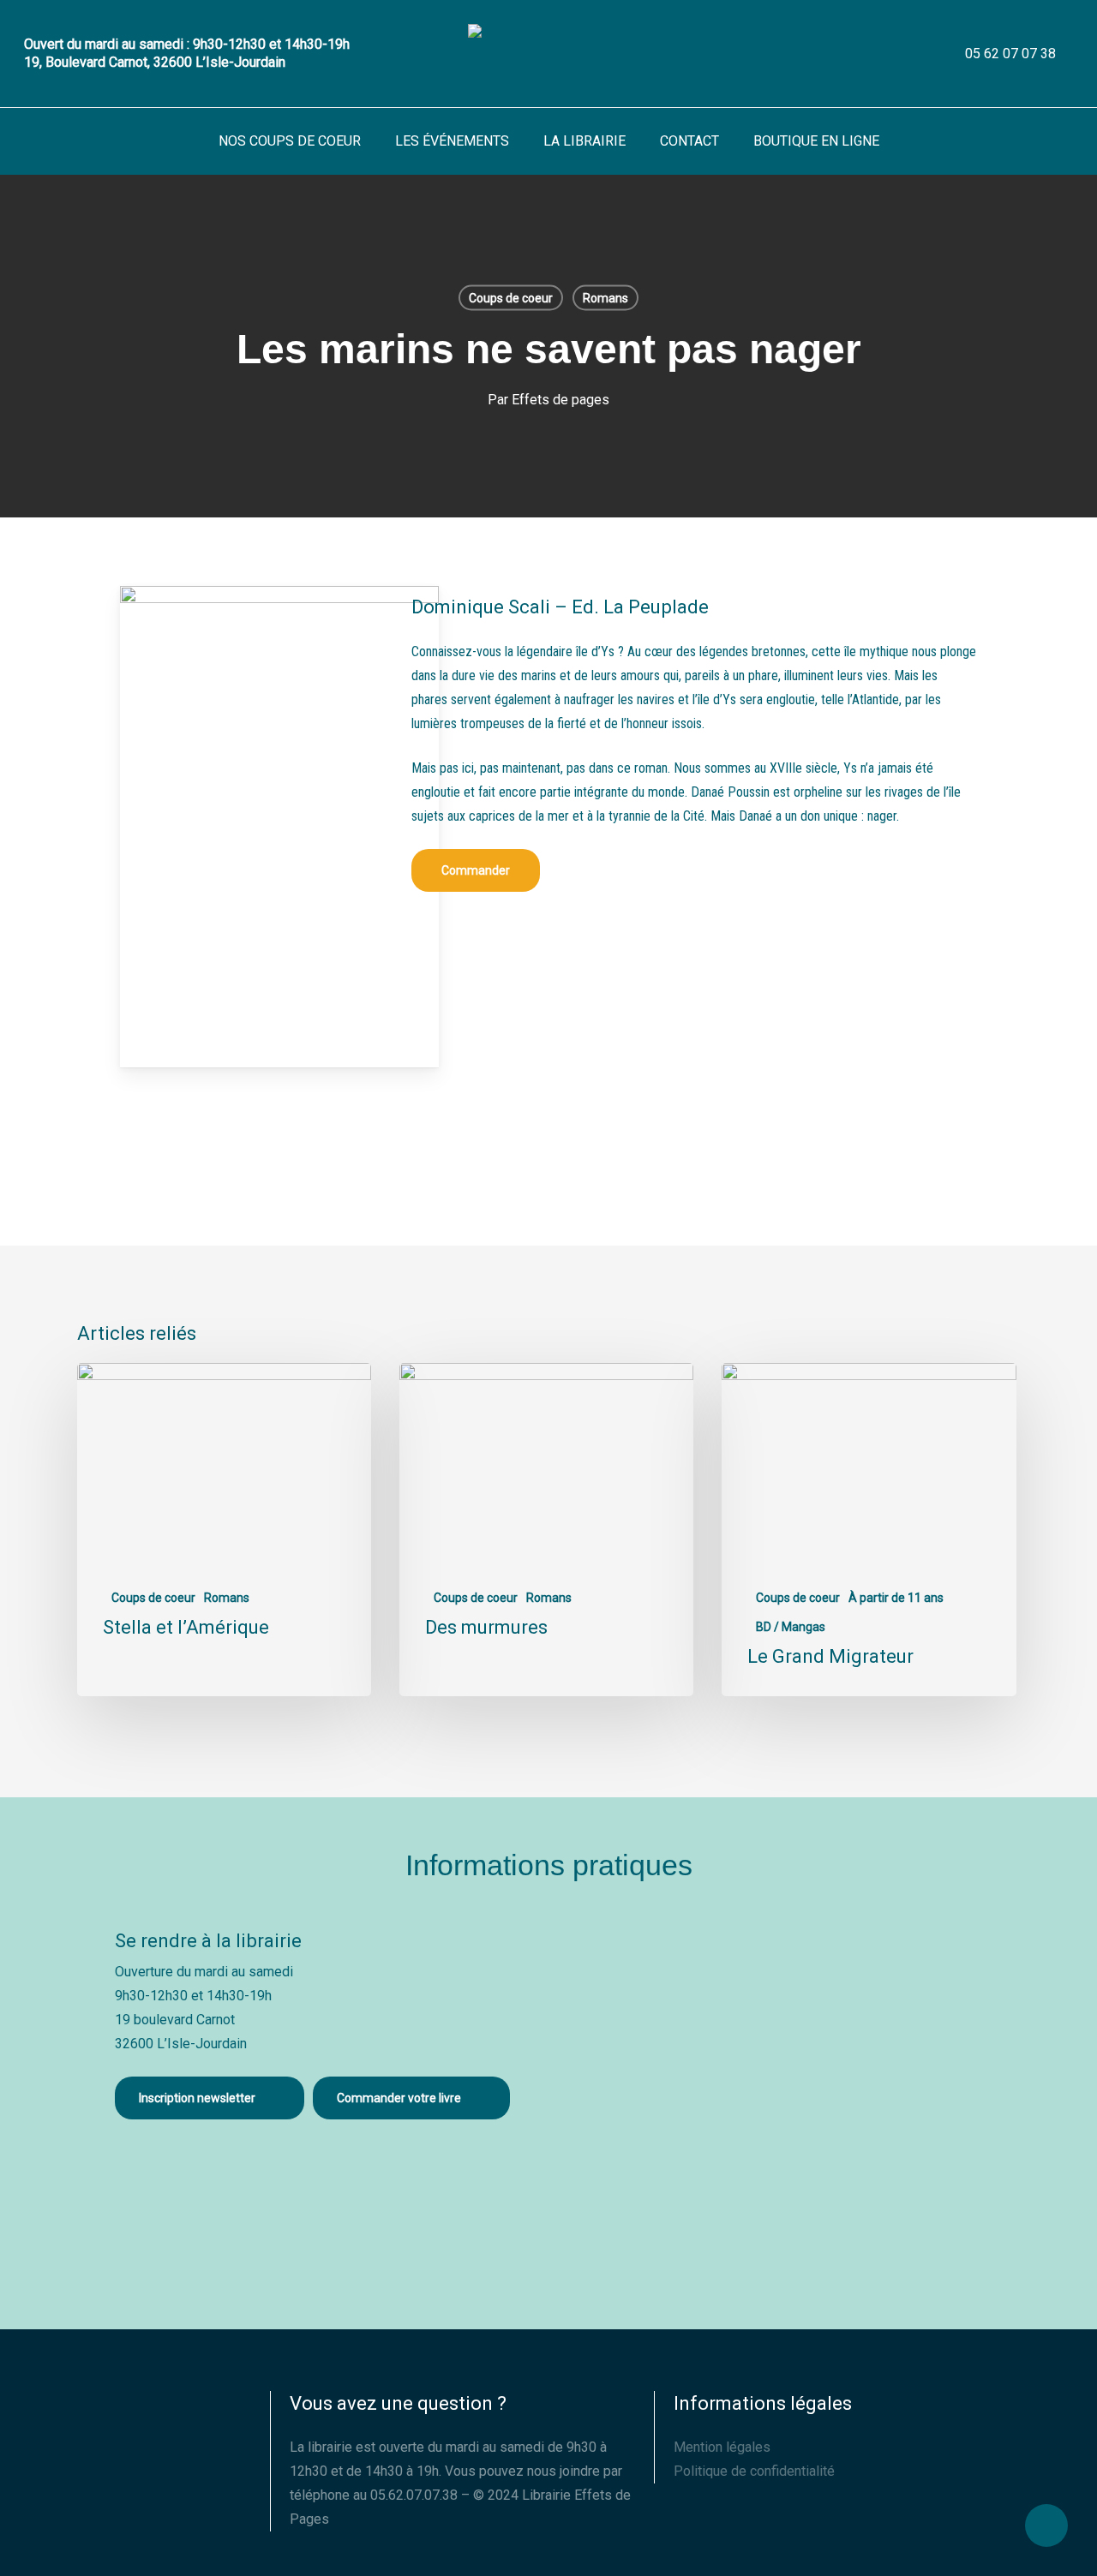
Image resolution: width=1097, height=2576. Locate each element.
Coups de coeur (511, 298)
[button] (476, 870)
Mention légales (722, 2447)
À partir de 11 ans (896, 1598)
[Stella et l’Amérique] (224, 1530)
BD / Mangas (791, 1627)
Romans (605, 298)
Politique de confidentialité (754, 2471)
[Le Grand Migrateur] (869, 1530)
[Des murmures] (546, 1530)
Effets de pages (560, 400)
